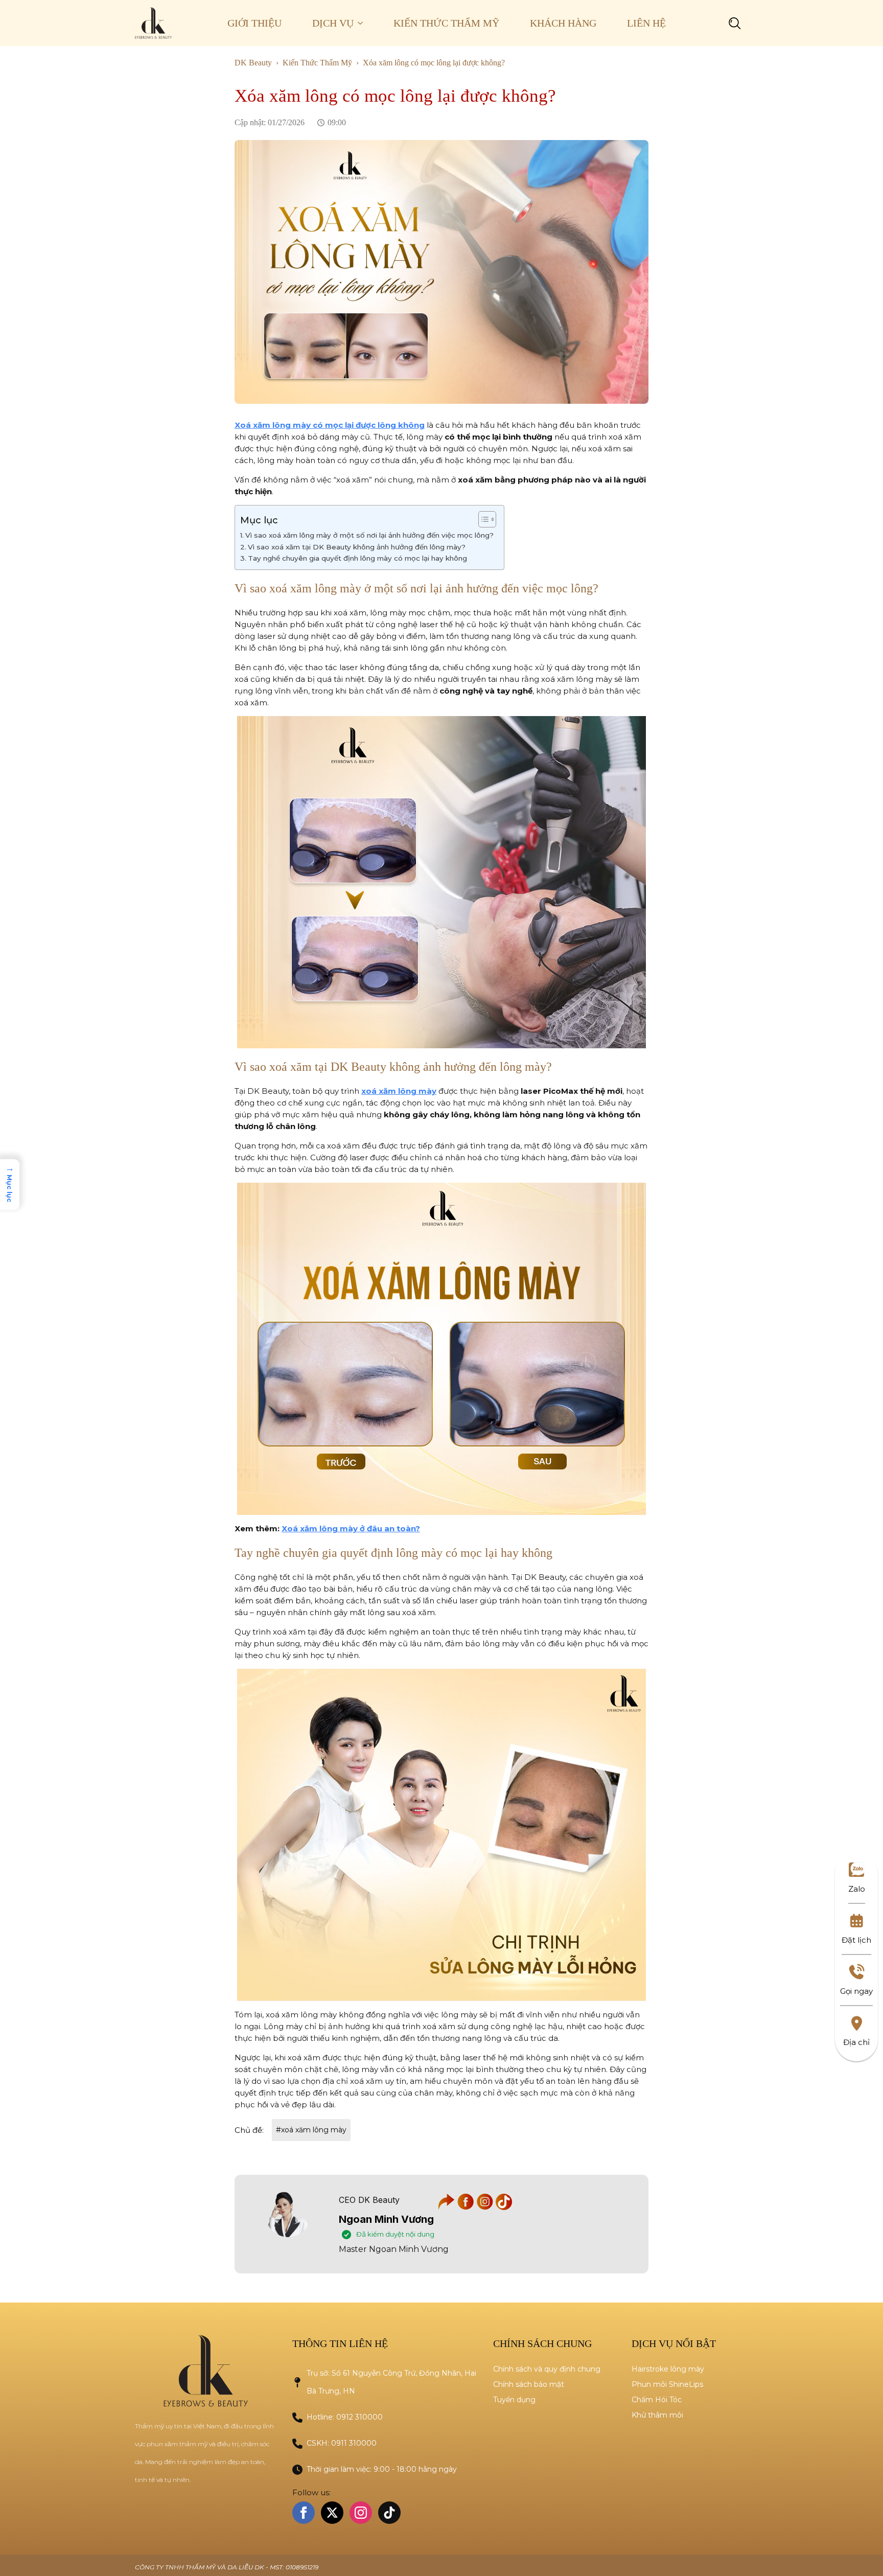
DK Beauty (253, 63)
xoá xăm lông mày (399, 1091)
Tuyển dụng (514, 2400)
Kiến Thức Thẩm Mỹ (446, 23)
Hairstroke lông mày (668, 2369)
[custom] (389, 2513)
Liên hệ (646, 23)
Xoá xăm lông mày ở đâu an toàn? (351, 1528)
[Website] (448, 2207)
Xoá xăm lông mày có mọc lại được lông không (330, 425)
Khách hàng (563, 23)
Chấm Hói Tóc (657, 2400)
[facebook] (304, 2513)
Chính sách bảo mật (529, 2384)
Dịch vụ (333, 23)
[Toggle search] (735, 23)
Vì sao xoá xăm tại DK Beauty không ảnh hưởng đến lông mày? (357, 547)
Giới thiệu (254, 23)
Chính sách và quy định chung (547, 2369)
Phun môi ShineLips (667, 2384)
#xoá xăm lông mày (311, 2130)
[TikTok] (504, 2207)
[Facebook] (467, 2207)
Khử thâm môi (657, 2415)
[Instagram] (486, 2207)
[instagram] (361, 2513)
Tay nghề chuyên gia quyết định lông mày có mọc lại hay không (357, 558)
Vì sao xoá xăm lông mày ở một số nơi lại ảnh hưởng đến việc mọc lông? (369, 535)
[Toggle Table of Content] (482, 519)
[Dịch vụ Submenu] (366, 23)
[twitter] (332, 2513)
